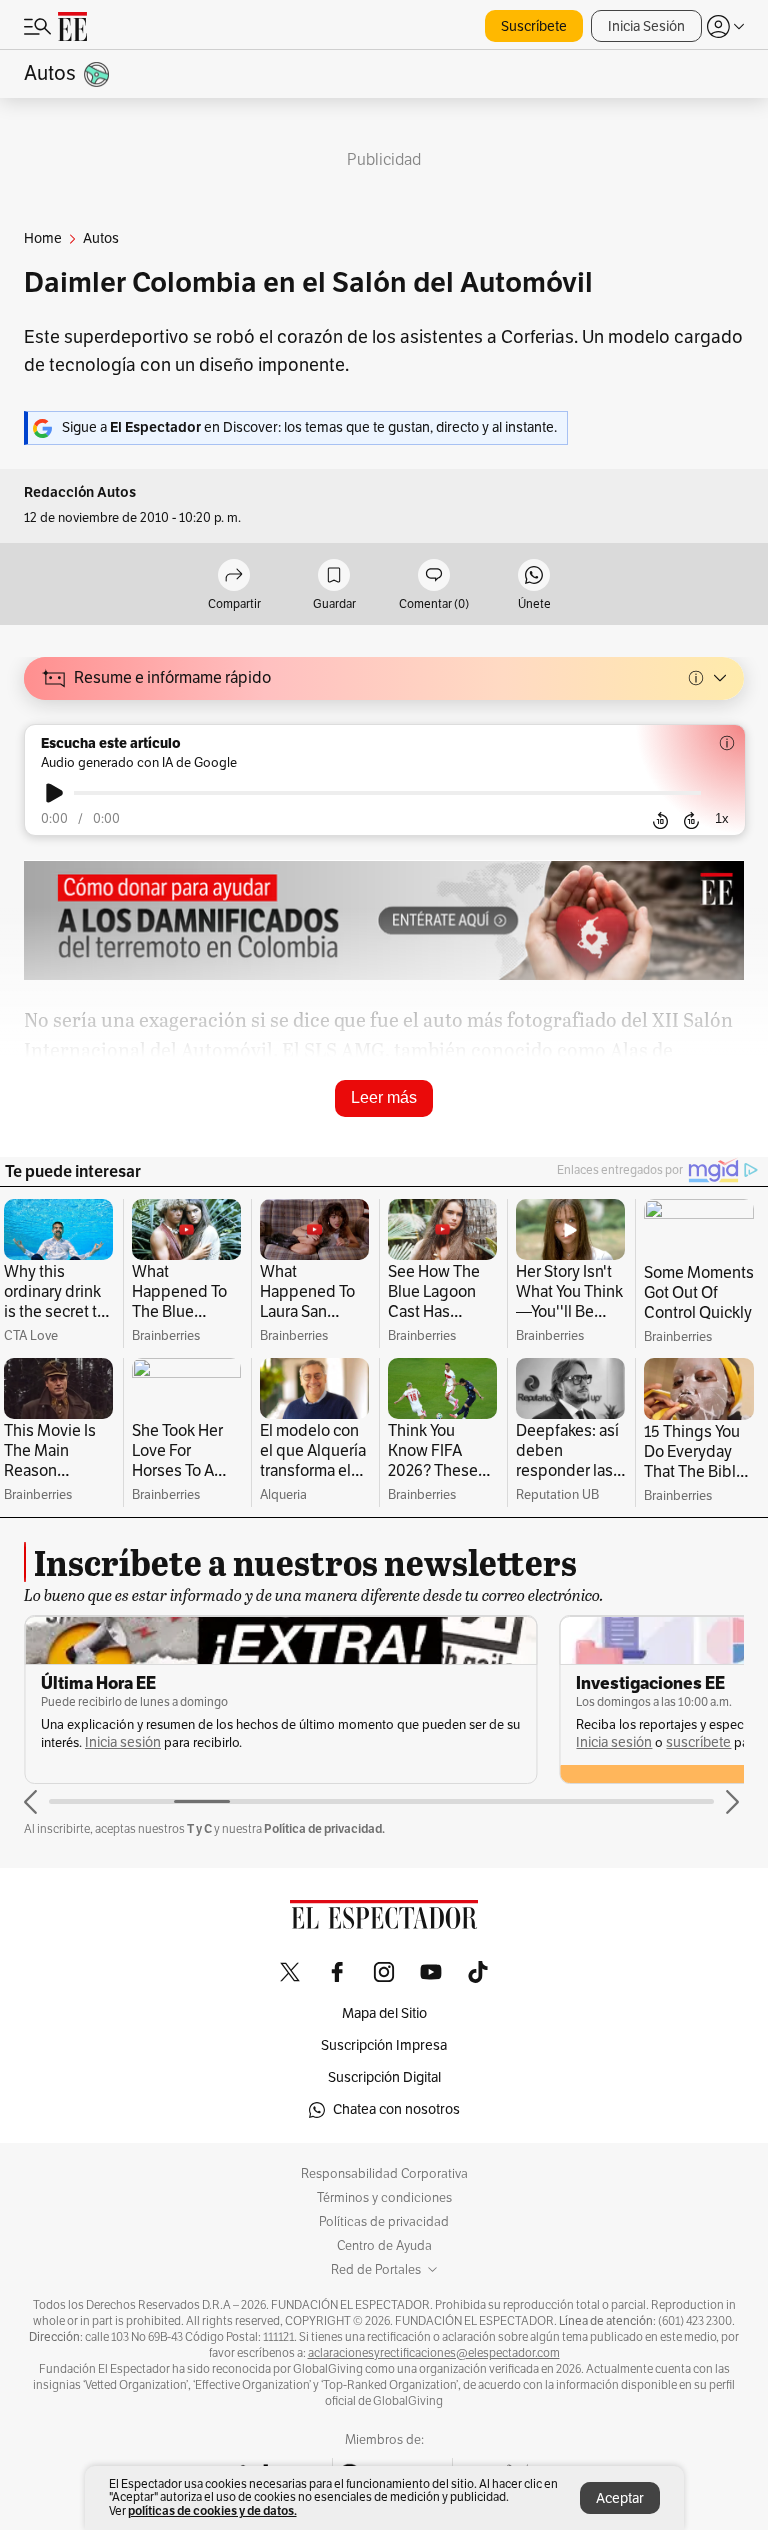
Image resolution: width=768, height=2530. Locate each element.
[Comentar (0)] (434, 576)
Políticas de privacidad (384, 2222)
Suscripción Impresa (384, 2045)
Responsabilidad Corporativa (384, 2174)
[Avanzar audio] (691, 820)
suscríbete (698, 1742)
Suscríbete (534, 26)
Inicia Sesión (646, 26)
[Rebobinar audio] (660, 820)
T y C (199, 1828)
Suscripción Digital (384, 2077)
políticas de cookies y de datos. (212, 2510)
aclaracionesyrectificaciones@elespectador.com (434, 2353)
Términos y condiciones (384, 2198)
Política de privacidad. (324, 1828)
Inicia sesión (123, 1742)
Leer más (384, 1097)
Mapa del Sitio (384, 2013)
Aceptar (620, 2498)
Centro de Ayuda (384, 2246)
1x (722, 818)
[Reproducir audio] (54, 793)
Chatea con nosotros (396, 2109)
